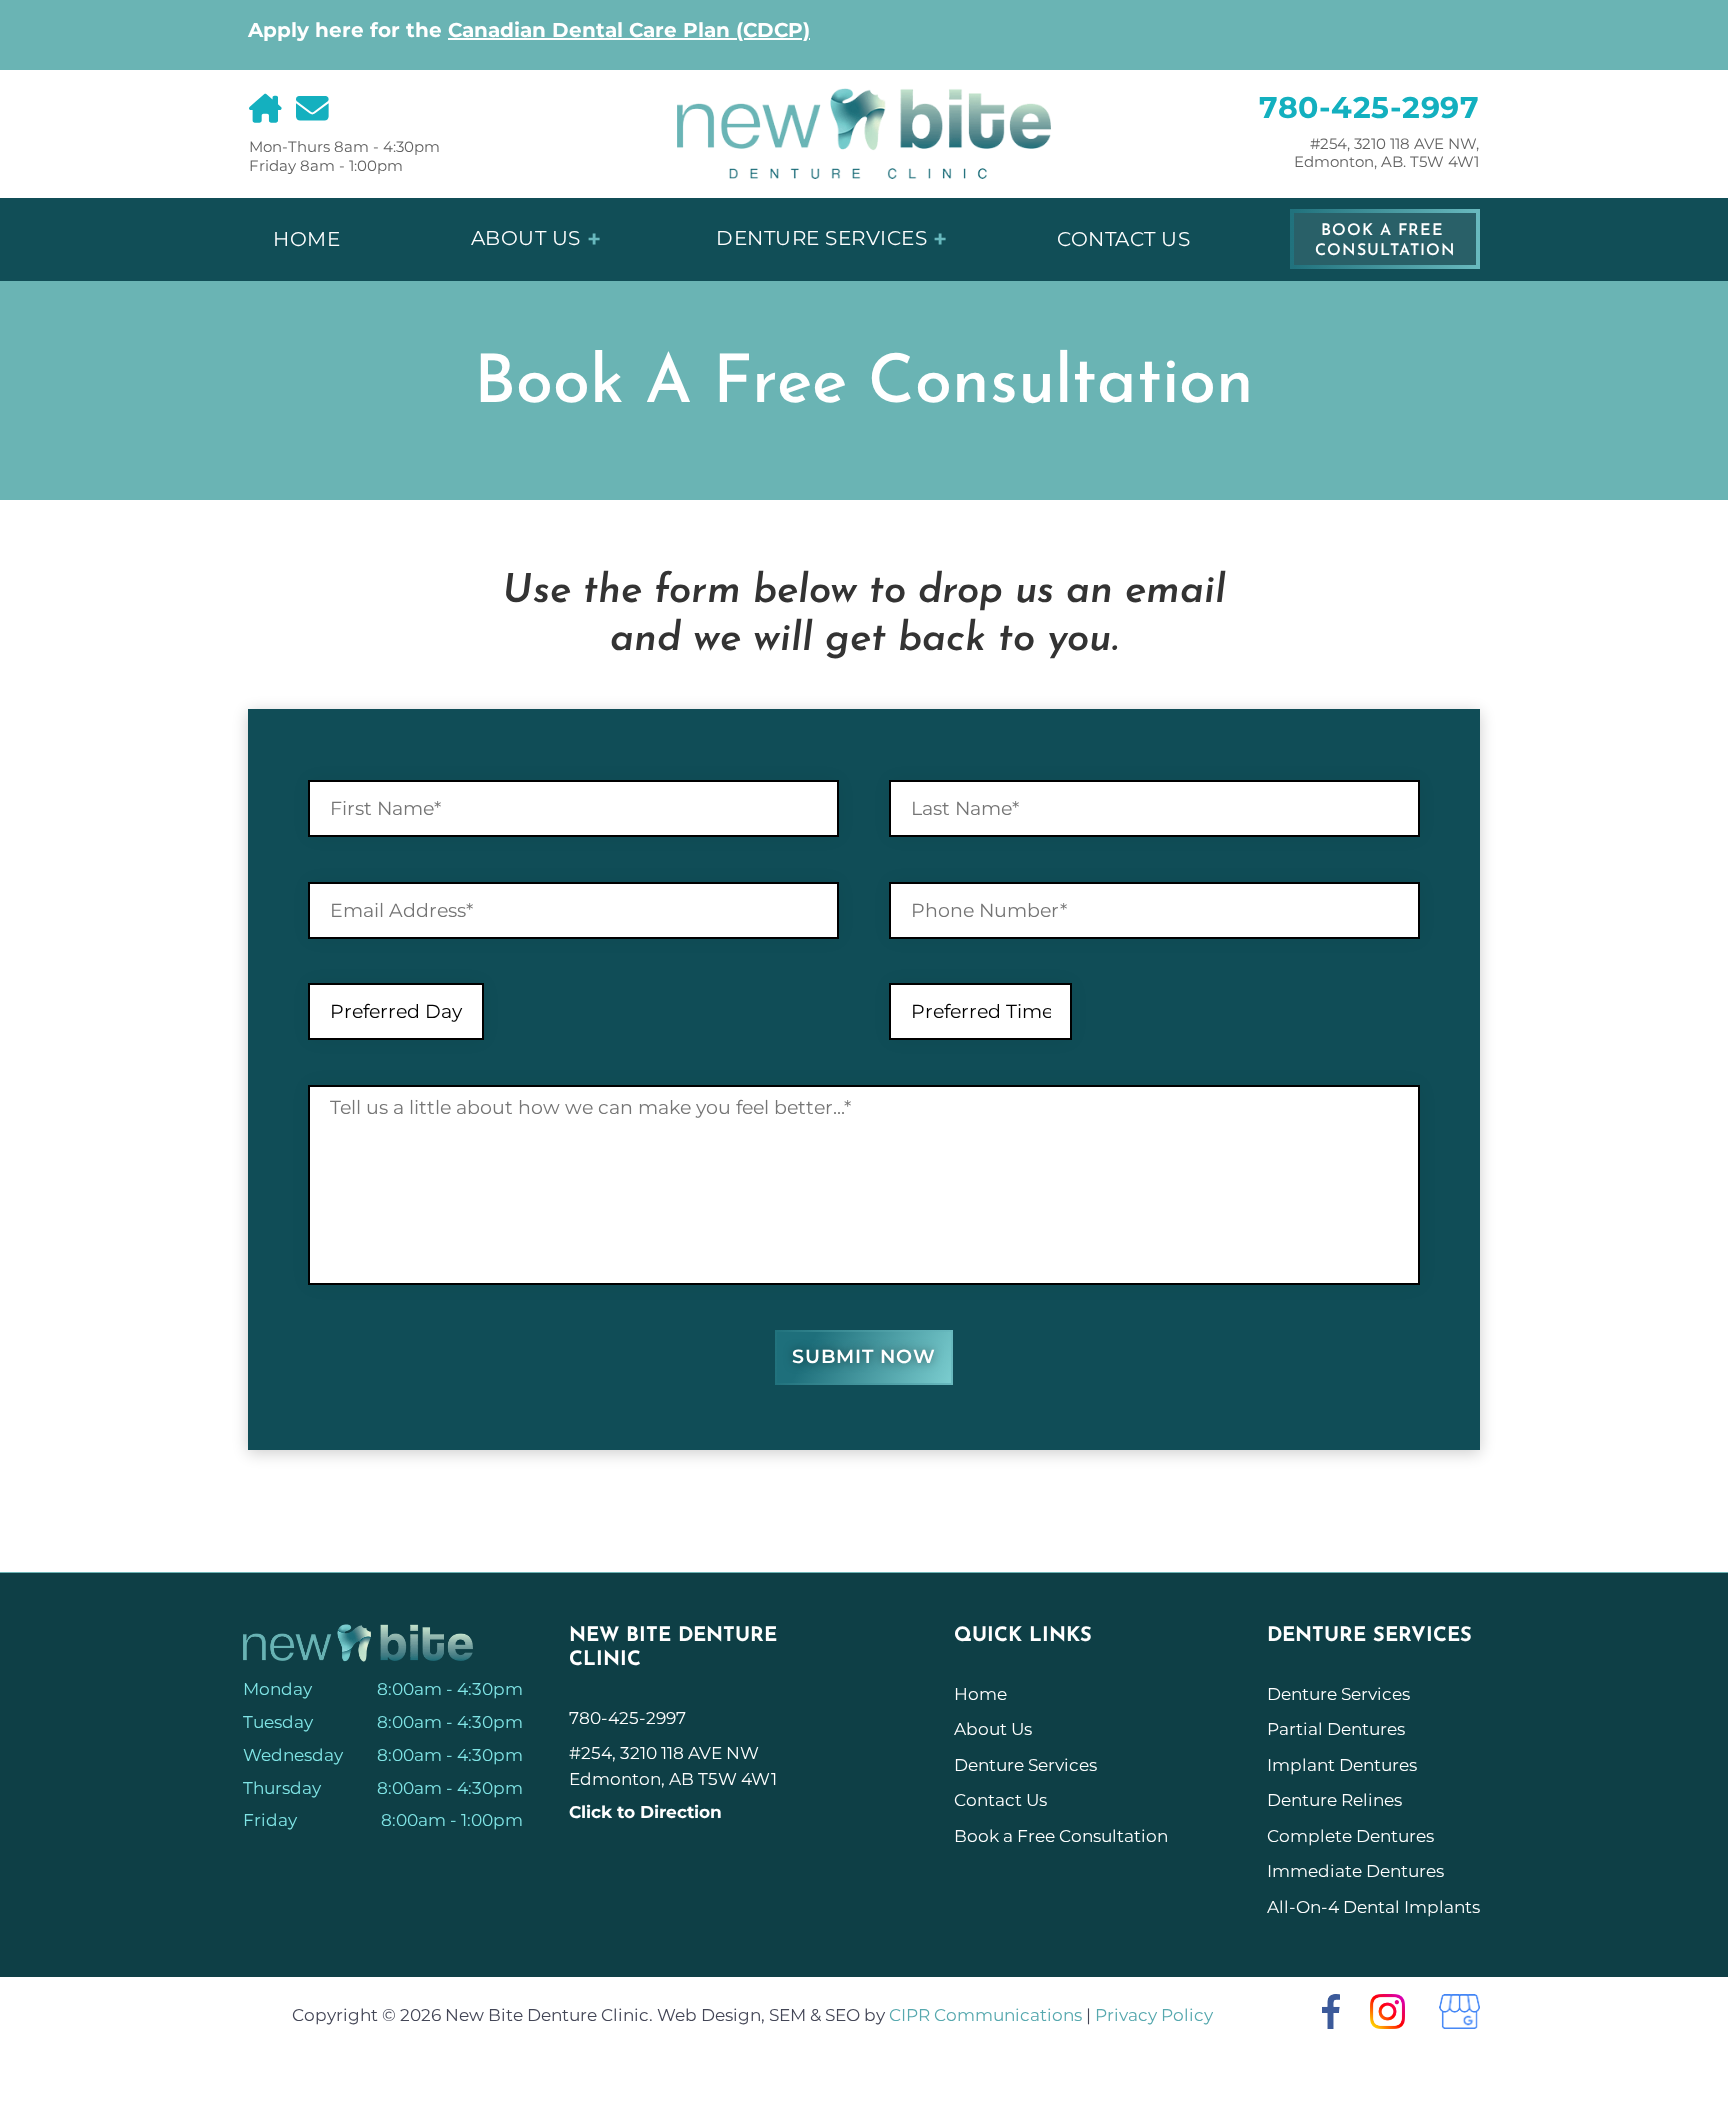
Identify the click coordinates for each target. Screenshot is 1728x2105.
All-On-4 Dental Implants (1373, 1907)
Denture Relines (1334, 1800)
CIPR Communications (985, 2015)
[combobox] (396, 1011)
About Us (526, 238)
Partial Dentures (1336, 1729)
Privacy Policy (1154, 2015)
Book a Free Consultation (1385, 241)
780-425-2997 (1369, 108)
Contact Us (1123, 239)
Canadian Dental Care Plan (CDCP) (629, 30)
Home (306, 239)
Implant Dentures (1342, 1765)
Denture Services (821, 238)
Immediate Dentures (1355, 1871)
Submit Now (864, 1356)
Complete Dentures (1350, 1836)
